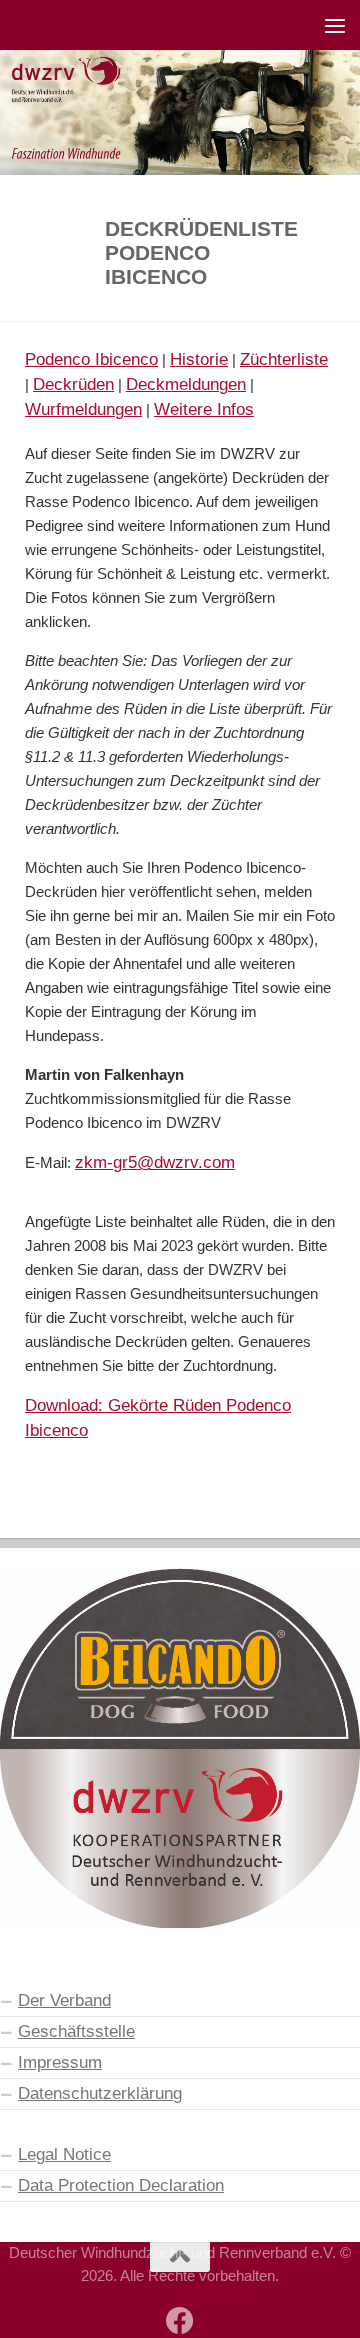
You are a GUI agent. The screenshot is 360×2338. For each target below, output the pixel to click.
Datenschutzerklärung (100, 2093)
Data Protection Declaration (121, 2185)
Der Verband (64, 2000)
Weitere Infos (204, 409)
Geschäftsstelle (76, 2031)
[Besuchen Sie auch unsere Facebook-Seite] (180, 2321)
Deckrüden (73, 384)
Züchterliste (284, 359)
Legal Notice (64, 2154)
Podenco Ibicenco (91, 359)
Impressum (60, 2062)
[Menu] (335, 25)
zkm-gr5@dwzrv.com (155, 1162)
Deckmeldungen (186, 384)
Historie (199, 359)
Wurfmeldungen (83, 409)
